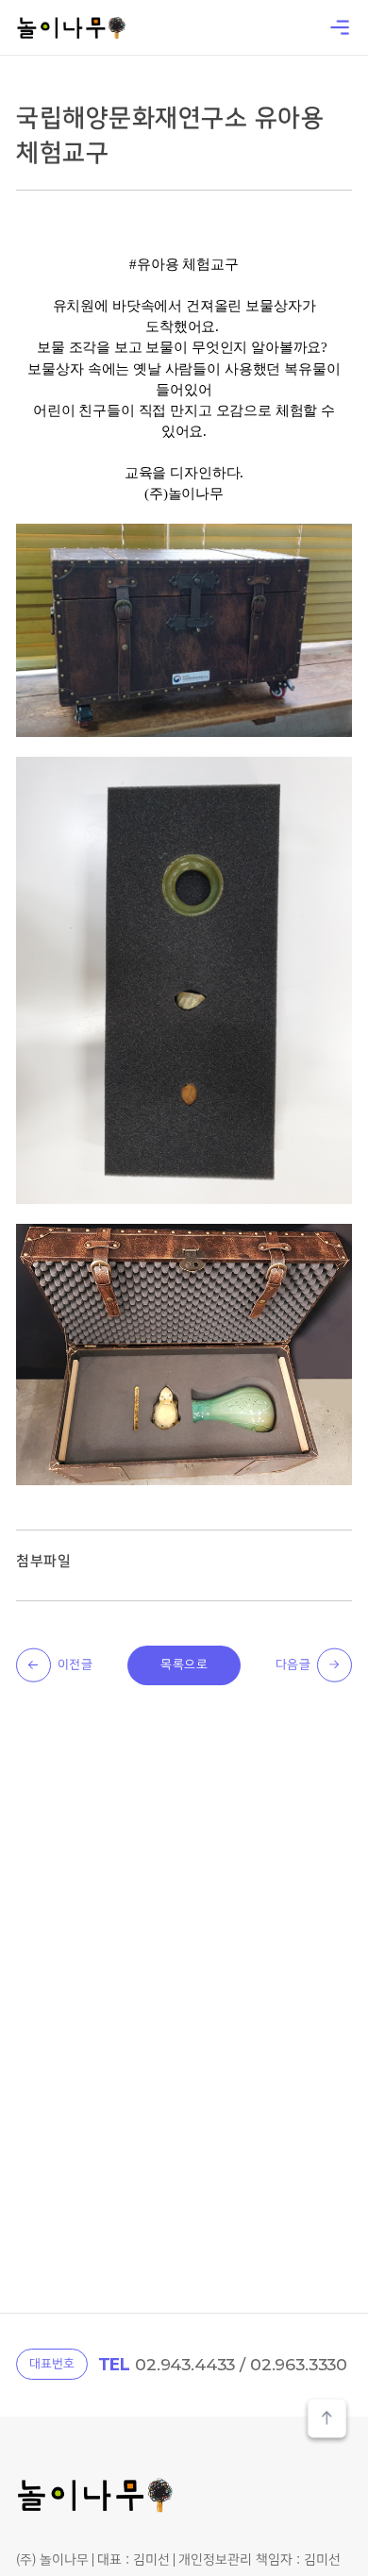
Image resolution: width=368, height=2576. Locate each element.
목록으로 (184, 1664)
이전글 (75, 1664)
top (327, 2421)
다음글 (293, 1664)
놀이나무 (71, 28)
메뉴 (340, 27)
